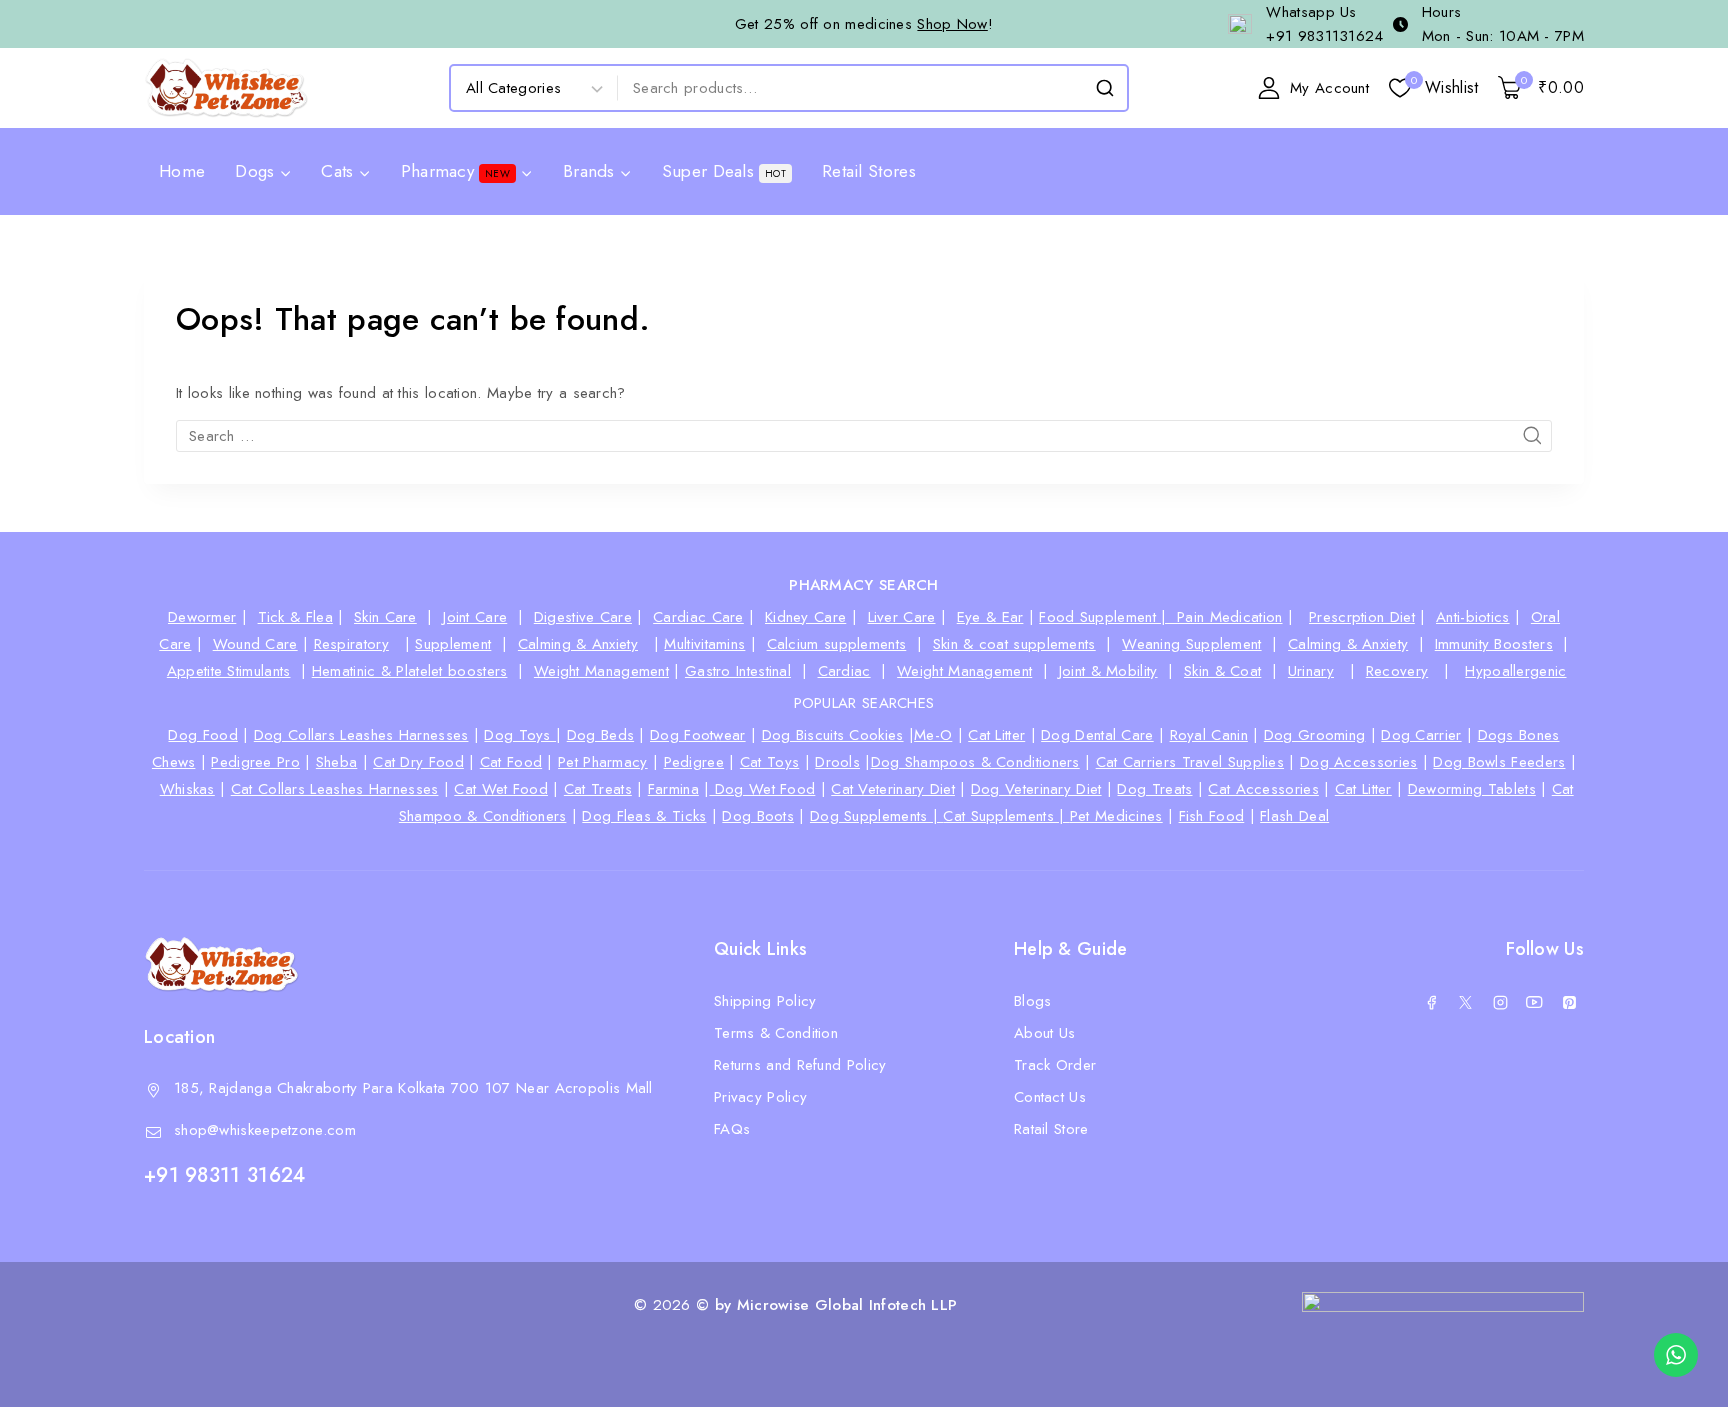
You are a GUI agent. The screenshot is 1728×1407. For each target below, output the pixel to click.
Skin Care (385, 617)
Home (182, 171)
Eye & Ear (990, 617)
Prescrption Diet (1362, 617)
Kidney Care (805, 617)
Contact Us (1050, 1097)
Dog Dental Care (1097, 735)
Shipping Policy (765, 1001)
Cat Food (511, 762)
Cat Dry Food (418, 762)
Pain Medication (1230, 617)
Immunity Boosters (1494, 644)
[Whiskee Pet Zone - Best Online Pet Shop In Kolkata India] (226, 88)
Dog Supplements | (876, 816)
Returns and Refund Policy (800, 1065)
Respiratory (351, 644)
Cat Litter (996, 735)
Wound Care (255, 644)
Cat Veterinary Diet (893, 789)
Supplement (453, 644)
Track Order (1055, 1065)
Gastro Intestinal (738, 671)
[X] (1466, 1003)
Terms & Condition (776, 1033)
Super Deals (724, 171)
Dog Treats (1154, 789)
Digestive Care (583, 617)
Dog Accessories (1359, 762)
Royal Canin (1209, 735)
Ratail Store (1051, 1129)
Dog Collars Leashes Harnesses (361, 735)
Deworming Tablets (1472, 789)
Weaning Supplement (1191, 644)
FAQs (732, 1129)
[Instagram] (1500, 1003)
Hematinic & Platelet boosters (410, 671)
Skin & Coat (1222, 671)
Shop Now (952, 24)
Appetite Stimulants (229, 671)
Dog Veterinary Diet (1036, 789)
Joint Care (475, 617)
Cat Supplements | (1006, 816)
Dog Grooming (1315, 735)
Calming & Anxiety (578, 644)
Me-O (933, 735)
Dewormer (202, 617)
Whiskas (187, 789)
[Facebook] (1431, 1003)
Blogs (1033, 1001)
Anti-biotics (1473, 617)
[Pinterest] (1569, 1003)
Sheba (337, 762)
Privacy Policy (760, 1097)
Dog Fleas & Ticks (644, 816)
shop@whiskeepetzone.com (265, 1130)
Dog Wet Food (762, 789)
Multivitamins (704, 644)
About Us (1044, 1033)
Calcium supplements (837, 644)
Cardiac (844, 671)
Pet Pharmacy (603, 762)
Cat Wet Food (501, 789)
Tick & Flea (295, 617)
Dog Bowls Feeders (1499, 762)
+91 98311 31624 (225, 1175)
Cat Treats (598, 789)
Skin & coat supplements (1014, 644)
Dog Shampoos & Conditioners (975, 762)
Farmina (673, 789)
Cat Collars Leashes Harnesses (335, 789)
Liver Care (902, 617)
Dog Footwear (698, 735)
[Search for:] (864, 436)
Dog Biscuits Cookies (833, 735)
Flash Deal (1294, 816)
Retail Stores (869, 171)
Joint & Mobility (1108, 671)
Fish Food (1212, 816)
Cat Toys (769, 762)
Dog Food (202, 735)
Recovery (1397, 671)
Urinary (1311, 671)
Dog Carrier (1421, 735)
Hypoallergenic (1515, 671)
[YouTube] (1535, 1003)
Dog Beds (600, 735)
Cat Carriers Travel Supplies (1190, 762)
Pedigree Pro (255, 762)
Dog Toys (520, 735)
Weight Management (601, 671)
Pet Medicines (1116, 816)
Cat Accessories (1263, 789)
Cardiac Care (698, 617)
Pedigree (694, 762)
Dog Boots (758, 816)
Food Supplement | (1108, 617)
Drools (837, 762)
